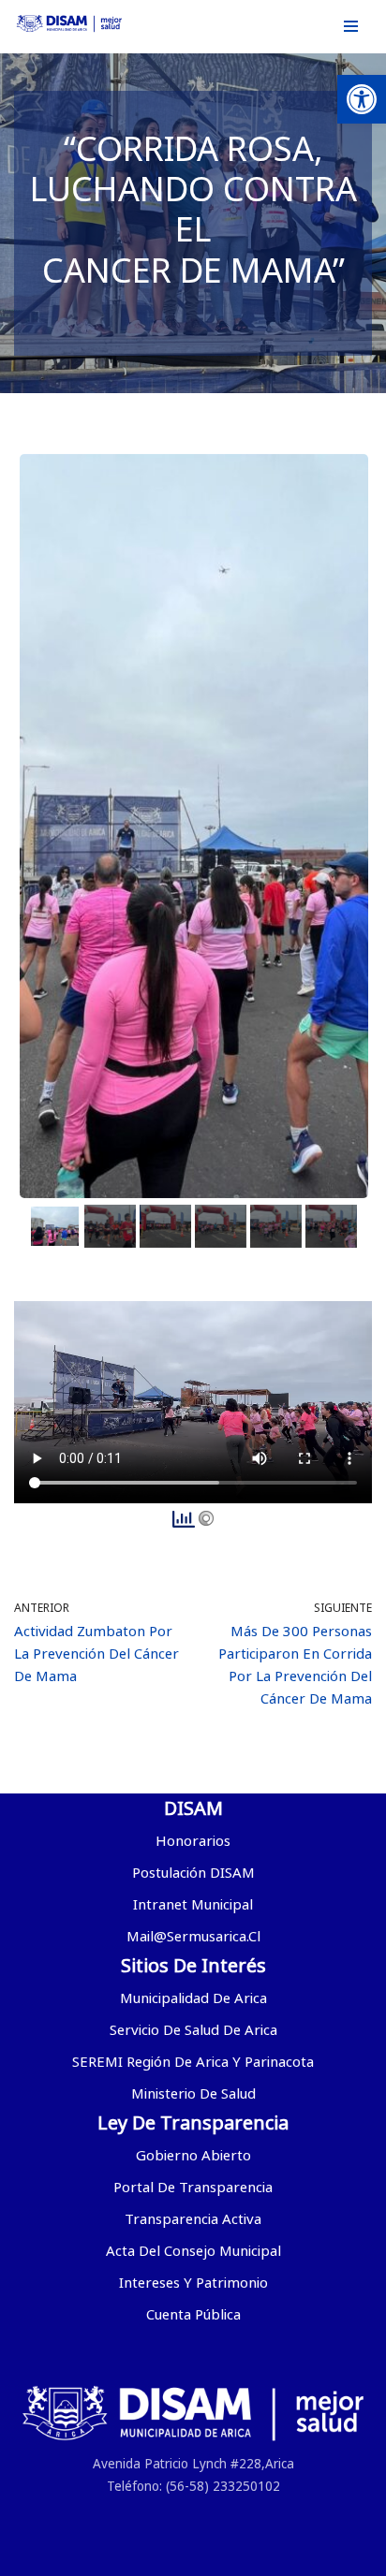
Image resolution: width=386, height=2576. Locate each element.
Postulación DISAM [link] (193, 1872)
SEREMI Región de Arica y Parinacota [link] (193, 2061)
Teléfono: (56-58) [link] (158, 2486)
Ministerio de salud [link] (193, 2093)
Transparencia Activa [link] (193, 2218)
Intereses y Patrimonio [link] (193, 2282)
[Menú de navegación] (351, 26)
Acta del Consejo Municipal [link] (193, 2250)
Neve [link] (86, 2557)
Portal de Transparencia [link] (193, 2187)
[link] (362, 99)
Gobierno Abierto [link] (193, 2155)
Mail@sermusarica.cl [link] (193, 1936)
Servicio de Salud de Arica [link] (193, 2029)
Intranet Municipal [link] (193, 1904)
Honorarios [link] (193, 1840)
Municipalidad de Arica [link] (193, 1998)
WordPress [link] (281, 2557)
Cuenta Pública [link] (193, 2314)
